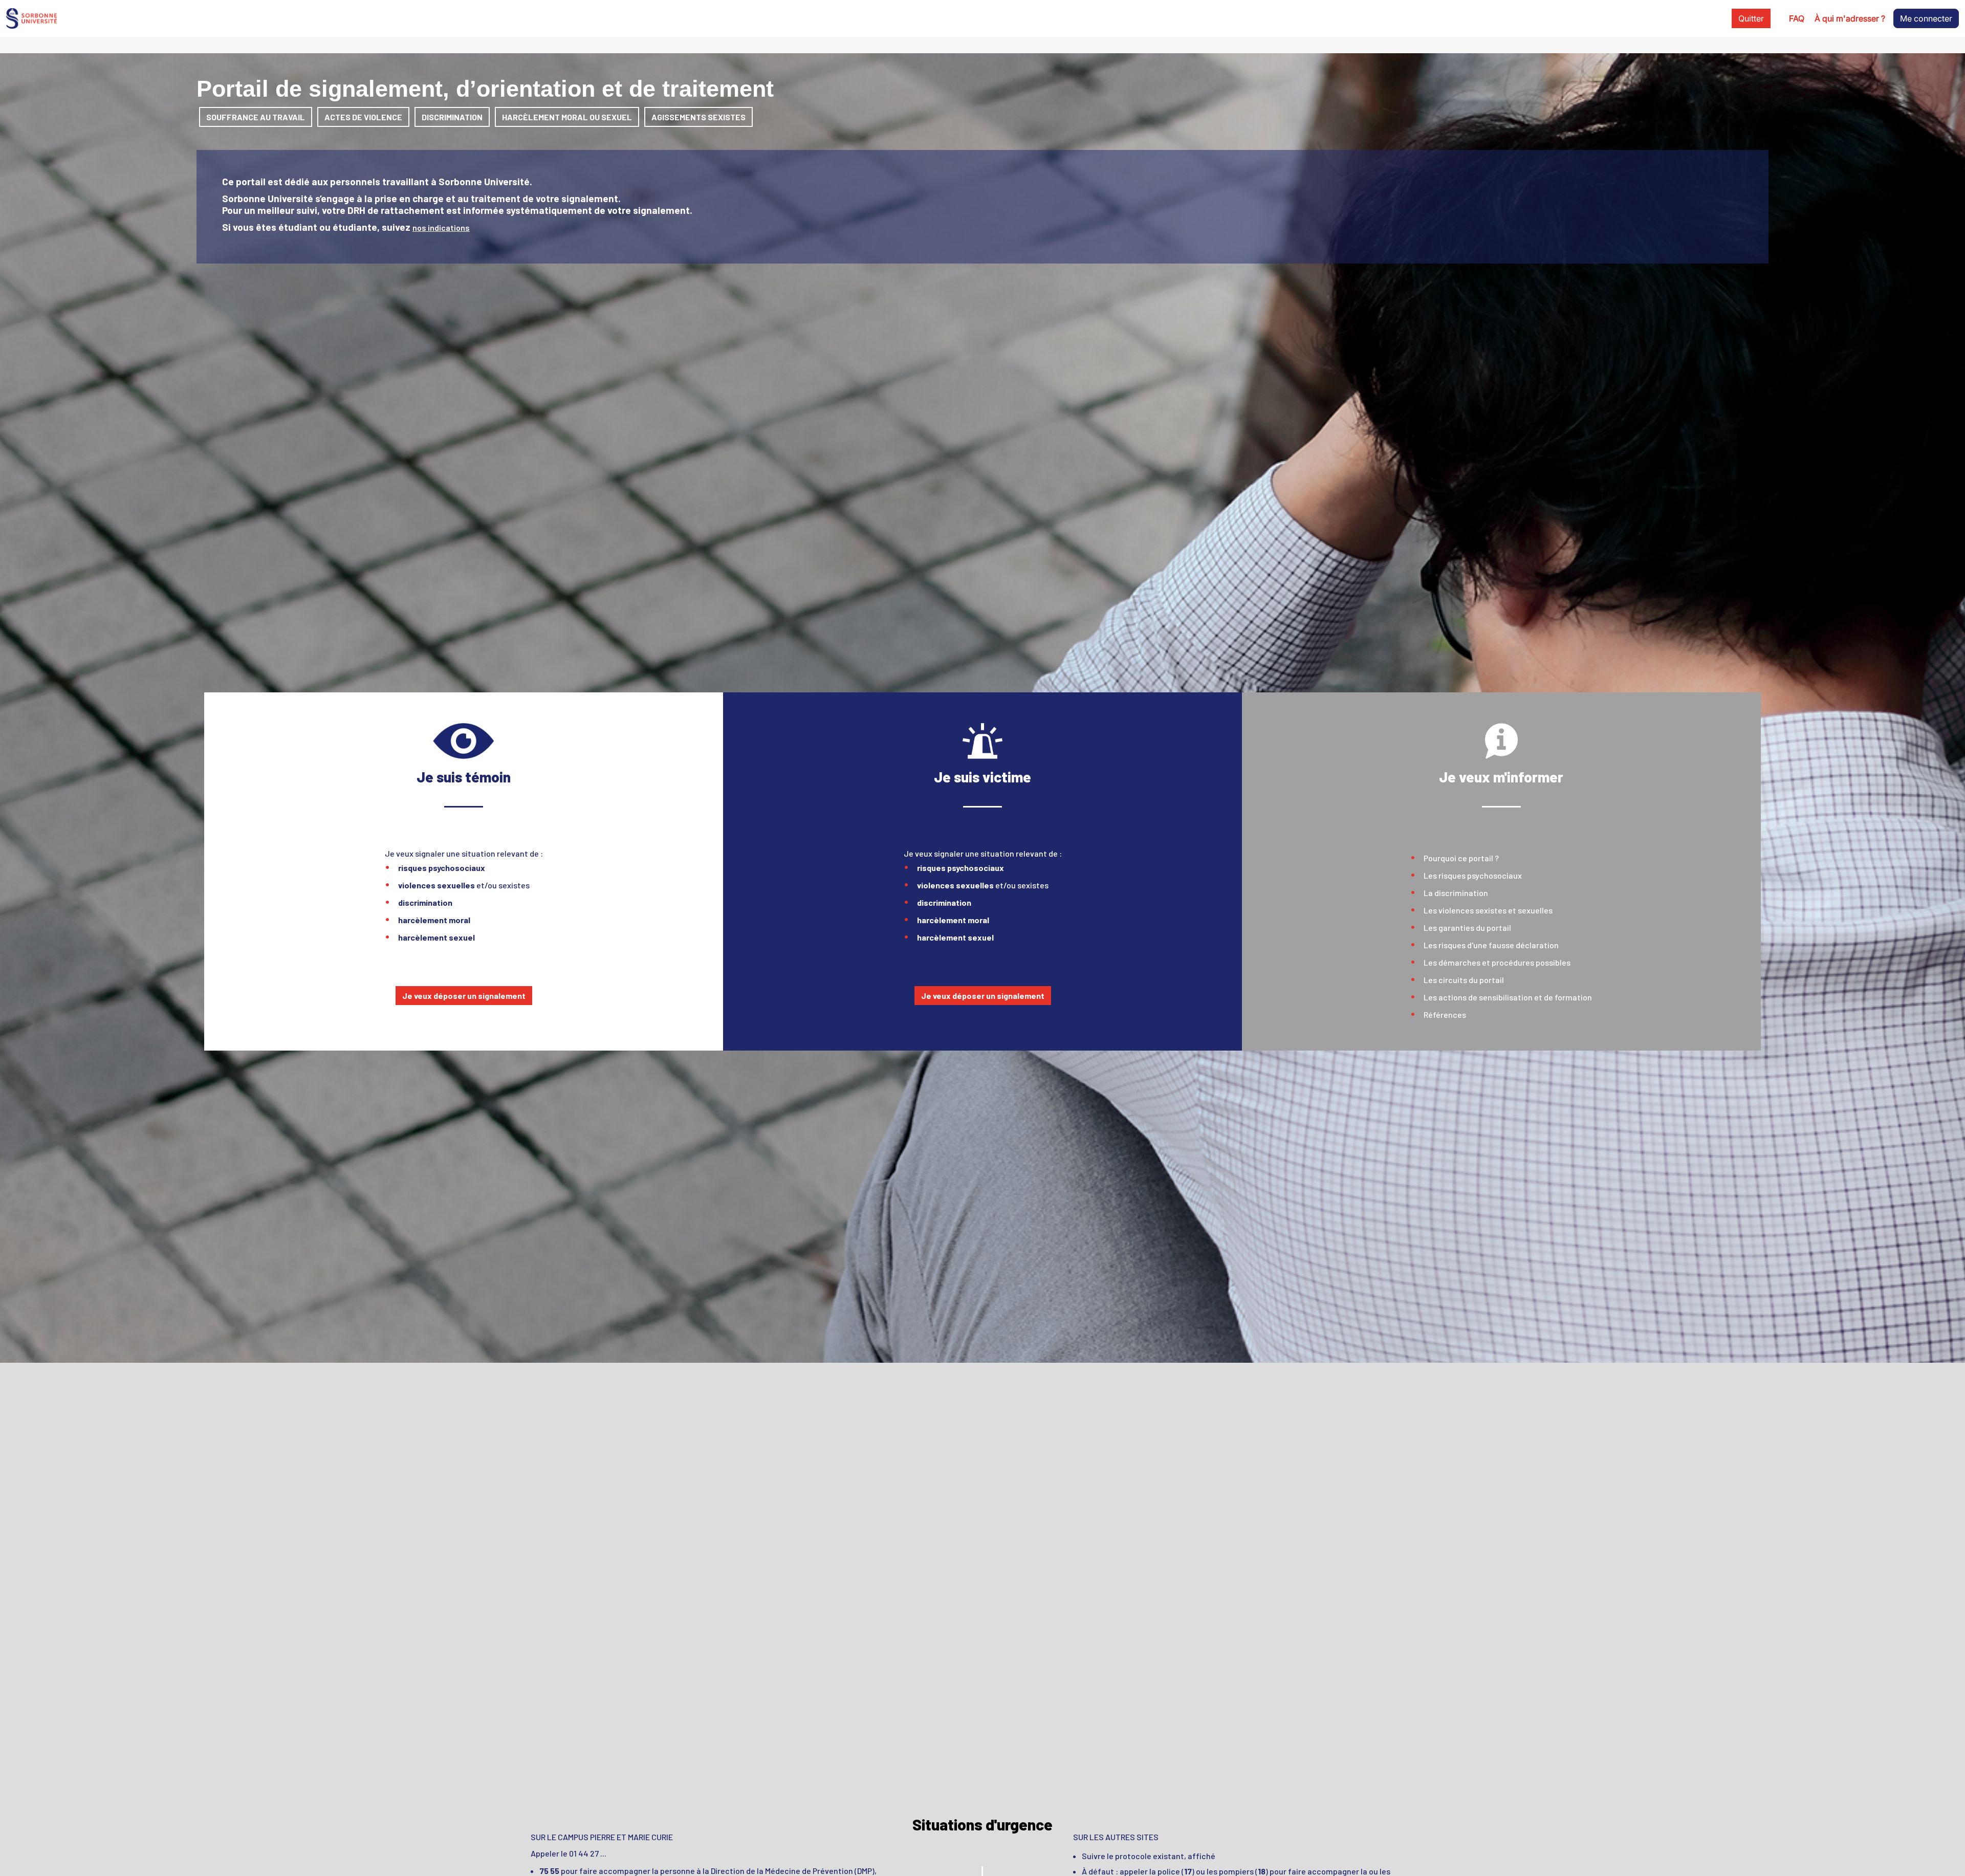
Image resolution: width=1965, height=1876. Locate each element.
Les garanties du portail (1467, 928)
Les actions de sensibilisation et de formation (1508, 997)
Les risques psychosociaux (1473, 875)
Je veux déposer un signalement (464, 996)
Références (1445, 1015)
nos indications (441, 227)
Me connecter (1926, 18)
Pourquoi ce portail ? (1461, 858)
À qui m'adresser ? (1850, 18)
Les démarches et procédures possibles (1497, 962)
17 (1188, 1871)
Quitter (1751, 18)
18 (1262, 1871)
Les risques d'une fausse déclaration (1491, 945)
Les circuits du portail (1464, 980)
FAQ (1797, 18)
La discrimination (1456, 893)
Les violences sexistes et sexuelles (1488, 910)
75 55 (549, 1871)
